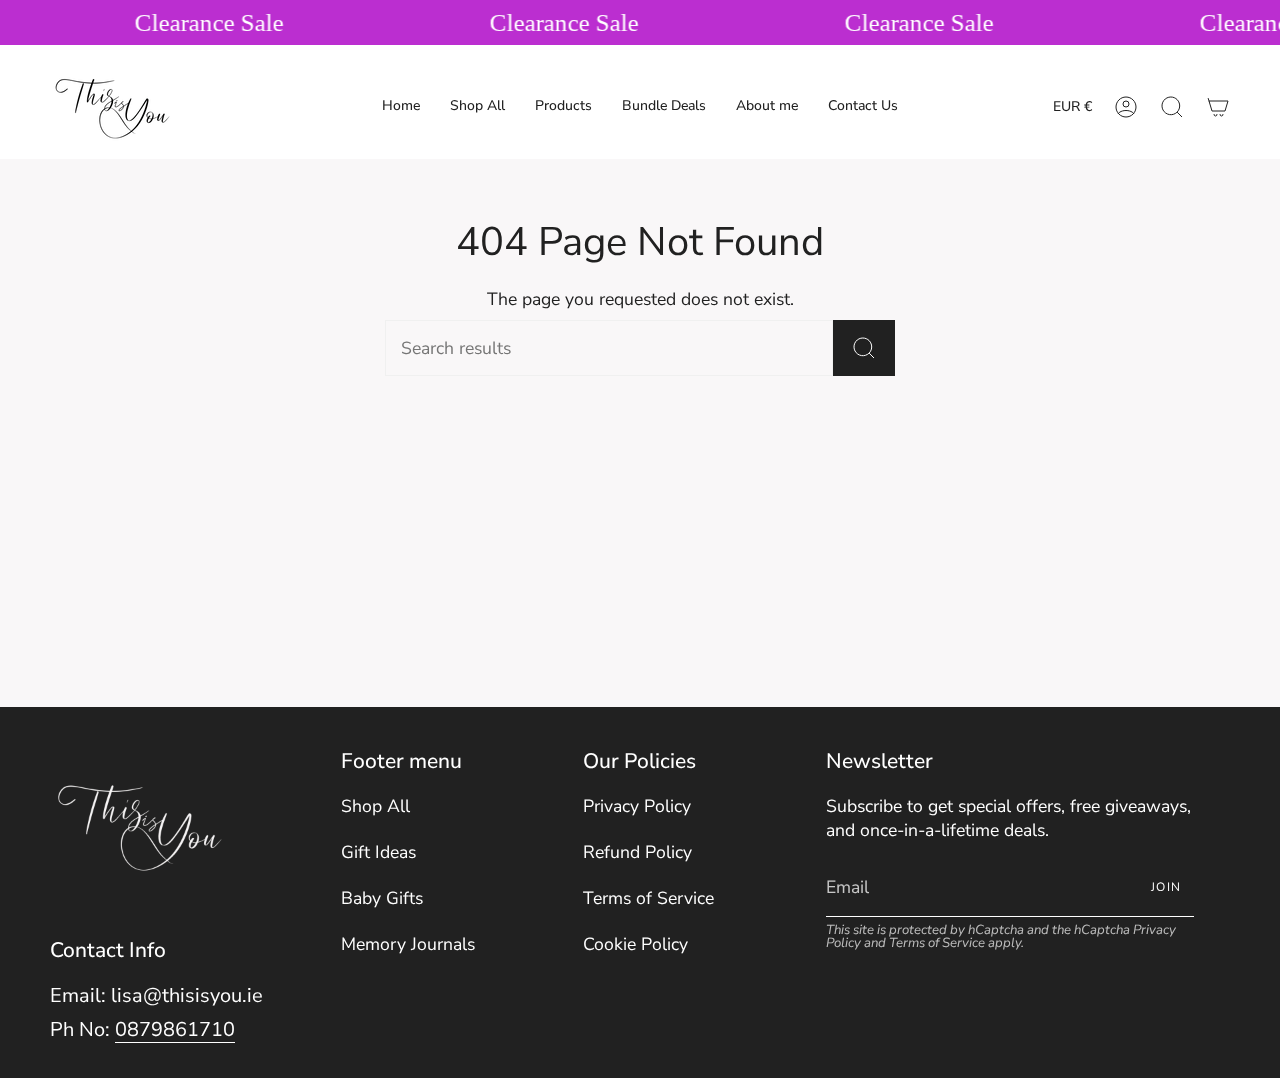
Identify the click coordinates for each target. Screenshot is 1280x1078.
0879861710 (175, 1029)
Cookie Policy (635, 944)
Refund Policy (637, 852)
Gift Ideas (378, 852)
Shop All (375, 806)
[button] (563, 107)
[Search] (864, 348)
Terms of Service (648, 898)
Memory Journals (408, 944)
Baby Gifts (382, 898)
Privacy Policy (637, 806)
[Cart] (1218, 107)
